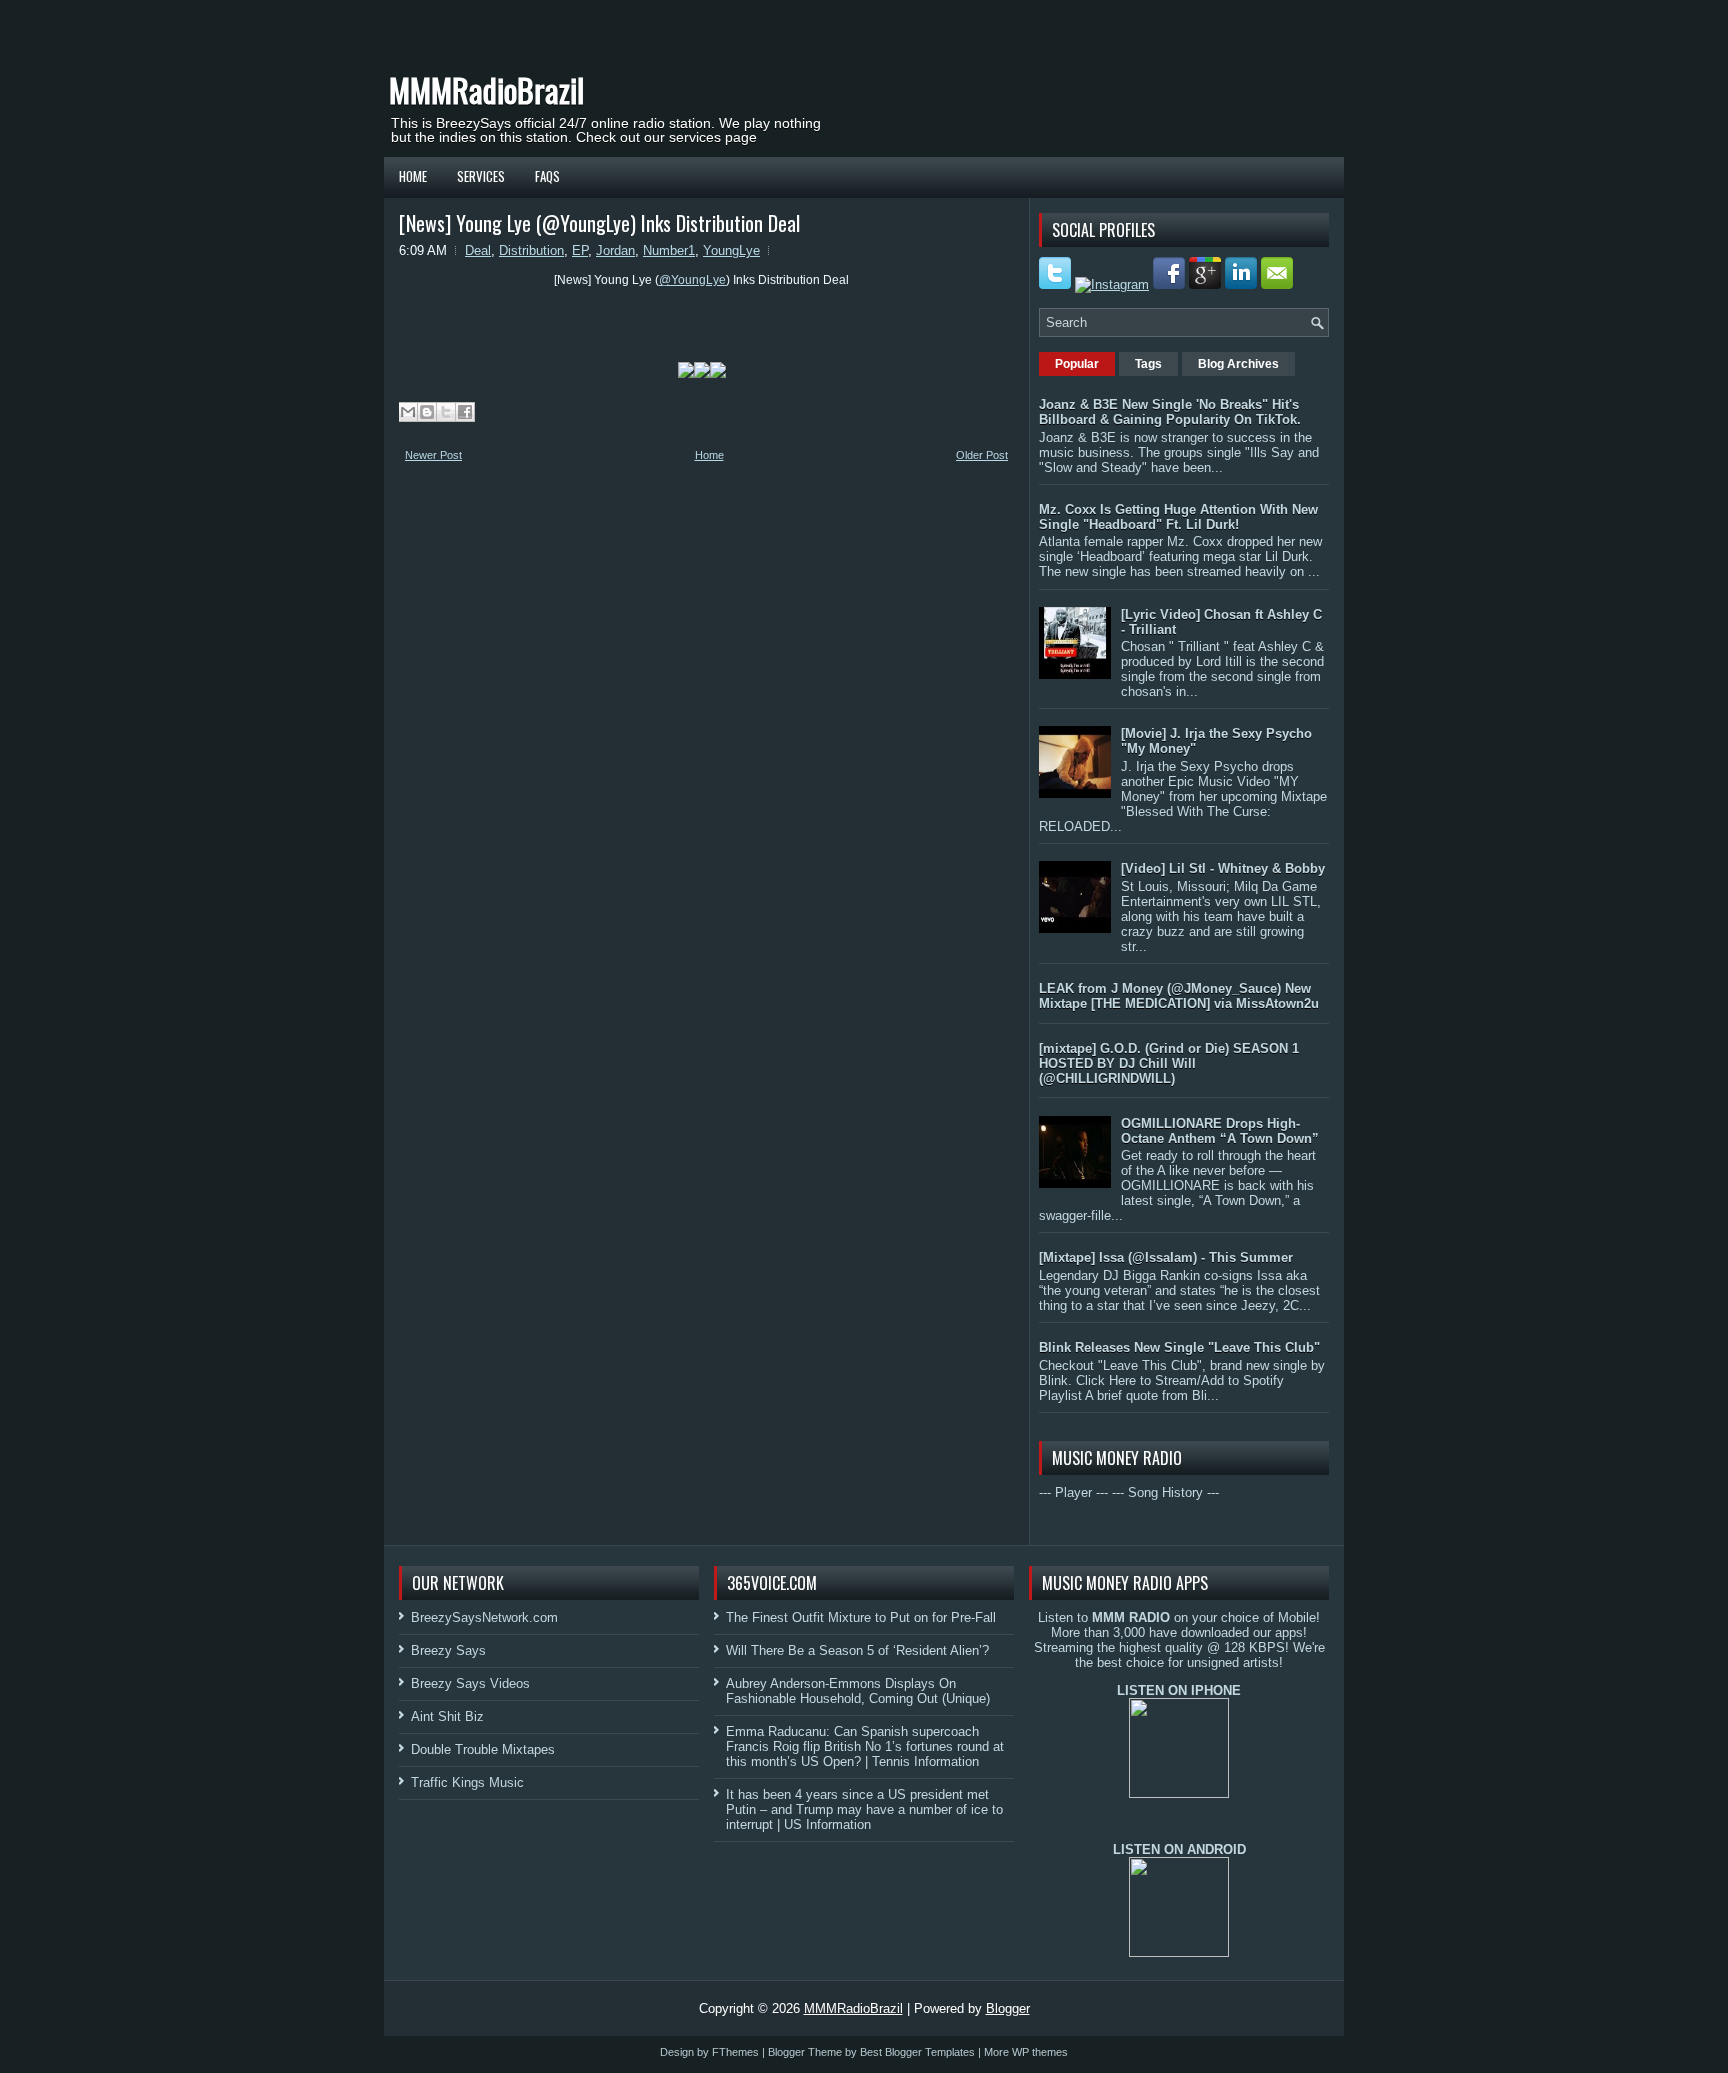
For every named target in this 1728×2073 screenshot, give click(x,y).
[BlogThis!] (427, 412)
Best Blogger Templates (917, 2052)
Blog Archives (1238, 364)
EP (580, 250)
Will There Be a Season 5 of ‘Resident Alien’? (857, 1650)
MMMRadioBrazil (486, 89)
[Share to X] (446, 412)
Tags (1148, 364)
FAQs (547, 176)
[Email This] (408, 412)
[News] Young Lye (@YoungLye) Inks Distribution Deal (599, 223)
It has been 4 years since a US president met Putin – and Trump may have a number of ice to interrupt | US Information (864, 1809)
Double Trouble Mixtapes (483, 1749)
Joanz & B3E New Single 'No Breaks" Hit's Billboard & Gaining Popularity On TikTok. (1170, 412)
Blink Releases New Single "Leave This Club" (1179, 1347)
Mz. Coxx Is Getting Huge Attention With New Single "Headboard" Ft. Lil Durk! (1178, 517)
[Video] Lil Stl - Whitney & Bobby (1223, 868)
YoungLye (731, 250)
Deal (478, 250)
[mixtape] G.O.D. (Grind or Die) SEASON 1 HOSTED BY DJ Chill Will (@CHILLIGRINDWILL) (1169, 1063)
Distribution (531, 250)
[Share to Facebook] (465, 412)
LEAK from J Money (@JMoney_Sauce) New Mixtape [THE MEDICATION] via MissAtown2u (1179, 996)
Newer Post (433, 455)
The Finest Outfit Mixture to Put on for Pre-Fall (861, 1617)
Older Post (982, 455)
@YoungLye (692, 280)
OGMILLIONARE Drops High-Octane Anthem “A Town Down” (1220, 1131)
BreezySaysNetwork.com (484, 1617)
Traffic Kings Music (467, 1782)
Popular (1077, 364)
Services (481, 176)
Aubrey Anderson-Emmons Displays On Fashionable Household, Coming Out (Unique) (858, 1691)
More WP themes (1026, 2052)
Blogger (1008, 2008)
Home (413, 176)
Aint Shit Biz (447, 1716)
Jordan (615, 250)
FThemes (735, 2052)
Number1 (669, 250)
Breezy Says (448, 1650)
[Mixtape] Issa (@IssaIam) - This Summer (1166, 1257)
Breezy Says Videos (470, 1683)
